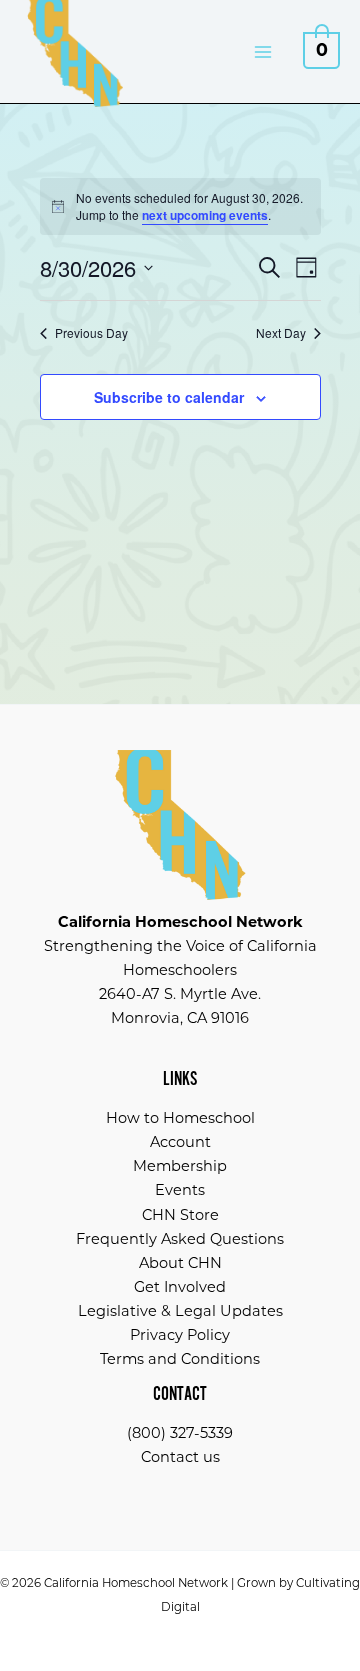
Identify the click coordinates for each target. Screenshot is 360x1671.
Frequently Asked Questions (180, 1239)
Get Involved (180, 1287)
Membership (180, 1166)
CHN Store (180, 1215)
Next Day (281, 333)
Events (180, 1190)
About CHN (180, 1263)
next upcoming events (205, 215)
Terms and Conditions (180, 1359)
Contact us (180, 1457)
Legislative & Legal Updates (180, 1311)
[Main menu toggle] (263, 51)
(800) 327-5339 (180, 1433)
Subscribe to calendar (169, 397)
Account (180, 1142)
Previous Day (91, 333)
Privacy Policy (180, 1335)
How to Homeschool (180, 1118)
